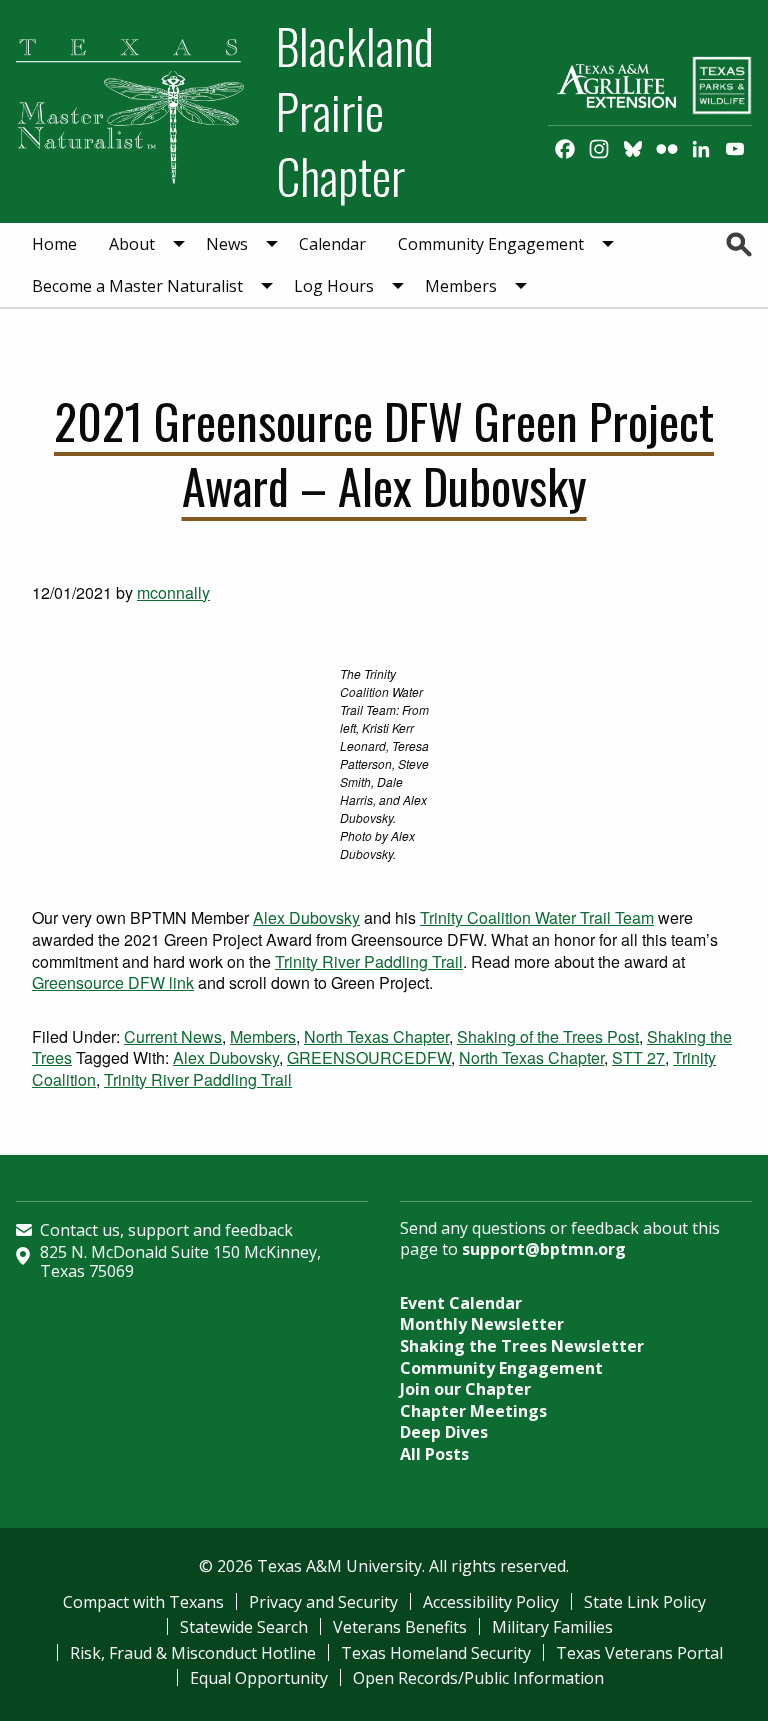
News (227, 244)
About (132, 244)
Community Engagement (491, 244)
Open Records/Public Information (478, 1678)
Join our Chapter (465, 1389)
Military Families (552, 1627)
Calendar (332, 244)
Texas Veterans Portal (639, 1653)
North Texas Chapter (376, 1036)
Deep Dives (444, 1432)
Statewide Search (244, 1627)
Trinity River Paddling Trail (369, 961)
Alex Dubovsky (306, 917)
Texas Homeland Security (436, 1653)
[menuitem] (54, 244)
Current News (173, 1036)
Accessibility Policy (491, 1602)
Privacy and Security (323, 1602)
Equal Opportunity (259, 1678)
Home (54, 244)
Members (461, 286)
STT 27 (638, 1057)
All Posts (434, 1454)
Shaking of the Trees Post (548, 1036)
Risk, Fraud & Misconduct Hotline (193, 1653)
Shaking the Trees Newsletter (522, 1346)
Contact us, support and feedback (166, 1230)
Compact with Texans (143, 1602)
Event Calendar (461, 1303)
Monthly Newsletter (482, 1324)
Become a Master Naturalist (137, 286)
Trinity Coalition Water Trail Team (537, 917)
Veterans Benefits (400, 1627)
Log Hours (334, 286)
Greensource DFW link (113, 982)
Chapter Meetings (473, 1411)
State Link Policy (645, 1602)
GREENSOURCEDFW (369, 1057)
